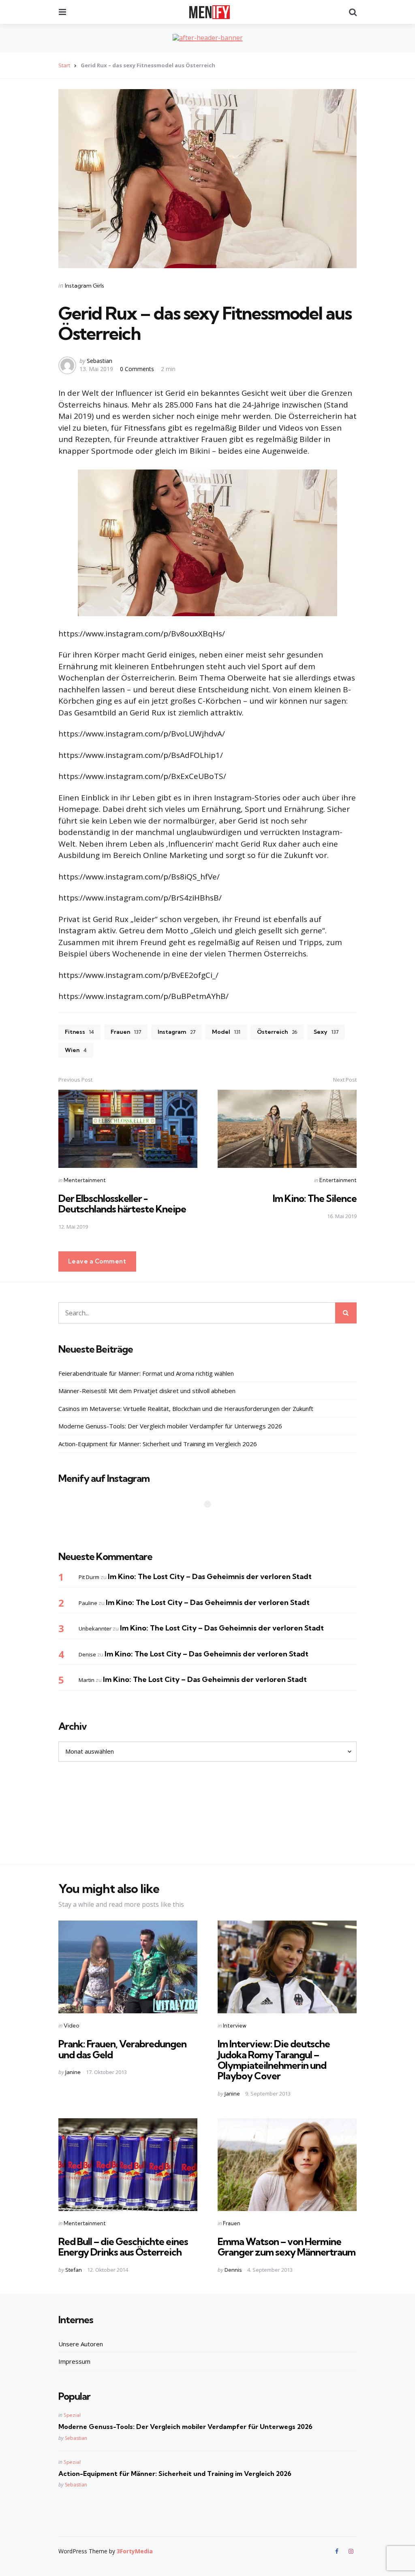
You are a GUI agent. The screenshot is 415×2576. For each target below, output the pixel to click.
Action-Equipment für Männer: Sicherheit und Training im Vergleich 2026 (158, 1444)
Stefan (74, 2270)
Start (64, 65)
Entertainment (338, 1180)
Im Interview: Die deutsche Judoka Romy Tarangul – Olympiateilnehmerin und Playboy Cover (274, 2060)
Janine (73, 2072)
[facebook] (338, 2551)
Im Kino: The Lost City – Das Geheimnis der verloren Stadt (210, 1576)
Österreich (277, 1032)
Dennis (233, 2270)
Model (226, 1032)
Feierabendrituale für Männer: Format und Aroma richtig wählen (146, 1373)
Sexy (326, 1032)
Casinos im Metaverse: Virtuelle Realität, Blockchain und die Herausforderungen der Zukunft (186, 1409)
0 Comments (138, 369)
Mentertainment (85, 1180)
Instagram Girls (84, 286)
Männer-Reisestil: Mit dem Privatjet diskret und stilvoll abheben (147, 1391)
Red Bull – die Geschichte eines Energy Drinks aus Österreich (123, 2247)
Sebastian (99, 361)
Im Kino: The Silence (315, 1198)
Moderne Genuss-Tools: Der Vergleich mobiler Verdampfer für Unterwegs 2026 (170, 1426)
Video (71, 2025)
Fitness (79, 1032)
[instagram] (351, 2551)
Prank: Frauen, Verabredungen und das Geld (122, 2049)
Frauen (126, 1032)
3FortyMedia (135, 2551)
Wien (76, 1050)
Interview (235, 2025)
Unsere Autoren (81, 2344)
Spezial (72, 2415)
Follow (210, 1520)
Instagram (176, 1032)
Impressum (74, 2361)
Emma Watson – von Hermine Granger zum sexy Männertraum (287, 2247)
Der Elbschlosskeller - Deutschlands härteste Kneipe (122, 1204)
